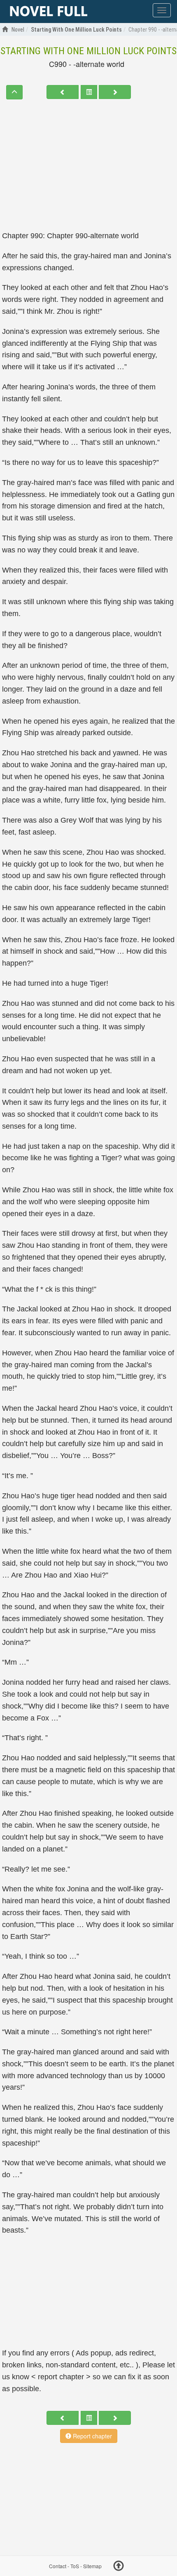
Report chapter (92, 2436)
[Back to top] (119, 2567)
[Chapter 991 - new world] (115, 92)
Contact (58, 2566)
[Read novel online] (49, 11)
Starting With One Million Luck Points (88, 51)
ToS (75, 2566)
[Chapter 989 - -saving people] (63, 92)
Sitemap (92, 2566)
